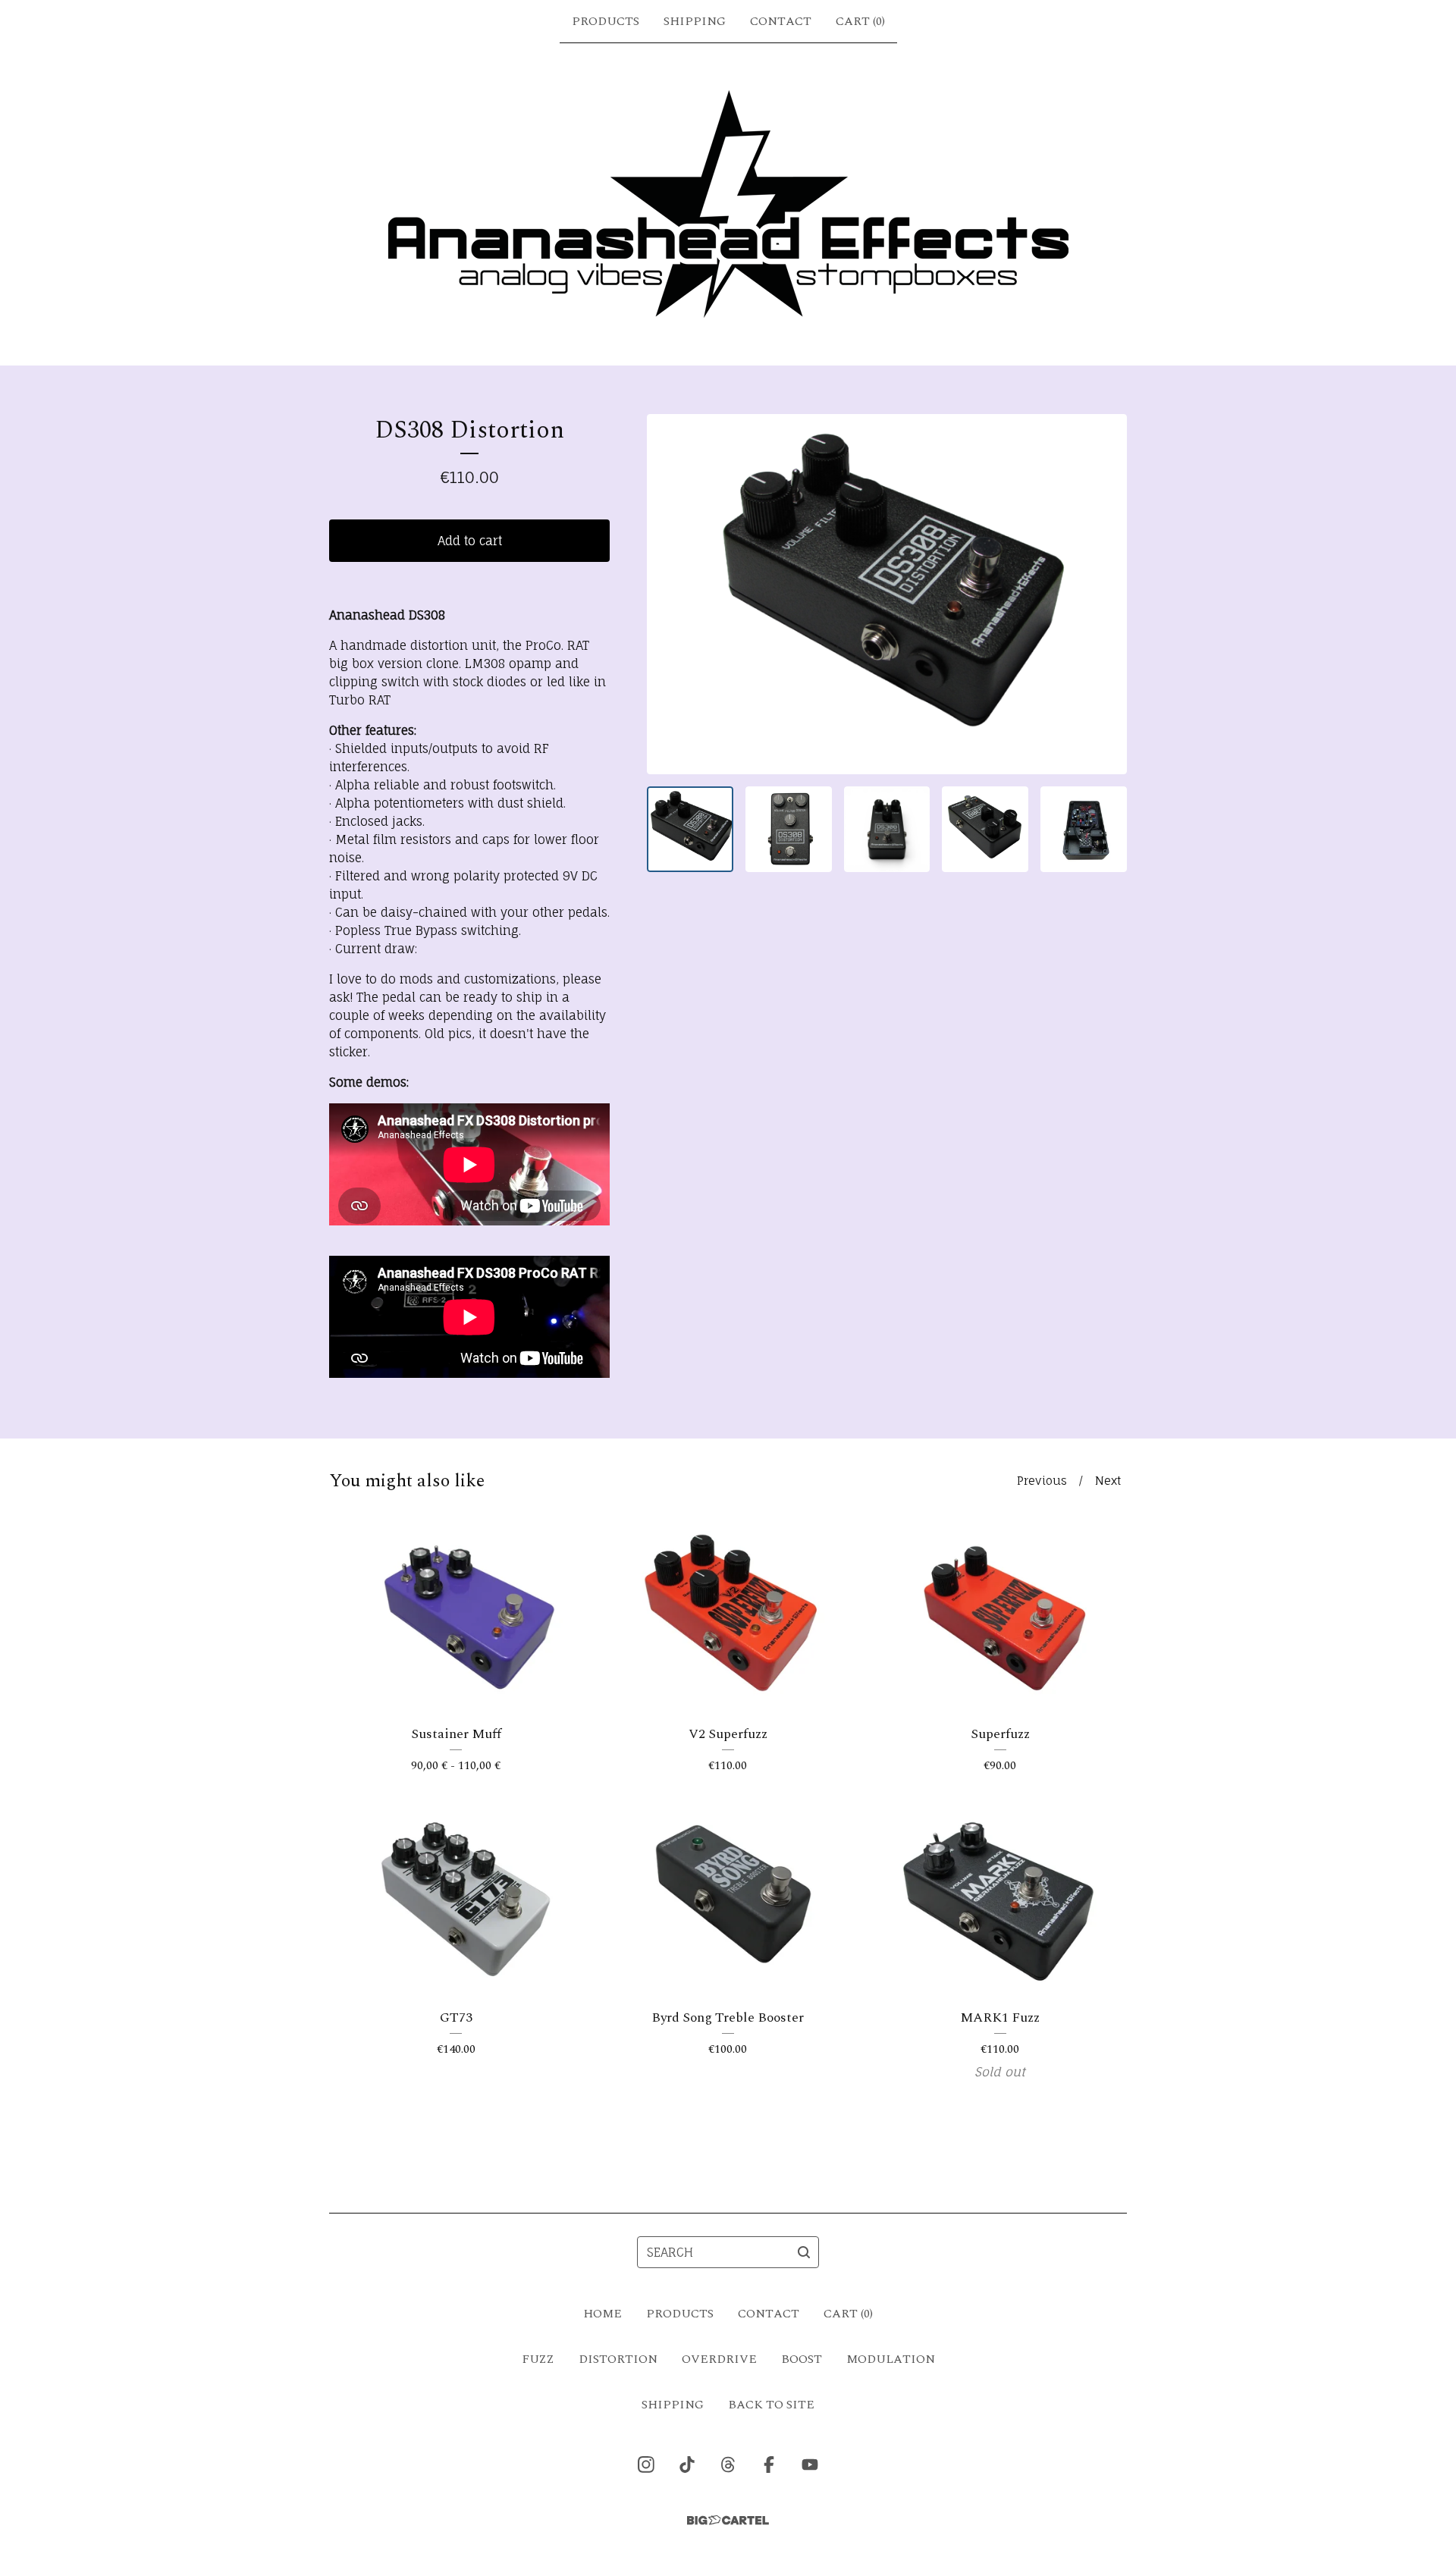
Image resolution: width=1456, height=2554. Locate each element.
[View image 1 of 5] (690, 830)
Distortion (618, 2359)
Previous (1042, 1481)
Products (606, 21)
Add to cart (470, 541)
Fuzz (538, 2359)
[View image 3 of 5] (887, 830)
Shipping (695, 21)
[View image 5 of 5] (1084, 830)
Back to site (771, 2405)
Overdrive (719, 2359)
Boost (802, 2359)
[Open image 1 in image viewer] (887, 594)
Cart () (860, 21)
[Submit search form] (804, 2252)
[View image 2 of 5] (789, 830)
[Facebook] (769, 2465)
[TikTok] (687, 2465)
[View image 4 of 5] (985, 830)
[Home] (728, 204)
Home (602, 2314)
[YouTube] (810, 2465)
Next (1108, 1481)
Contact (781, 21)
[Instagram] (646, 2465)
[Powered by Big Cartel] (728, 2520)
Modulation (891, 2359)
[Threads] (728, 2465)
